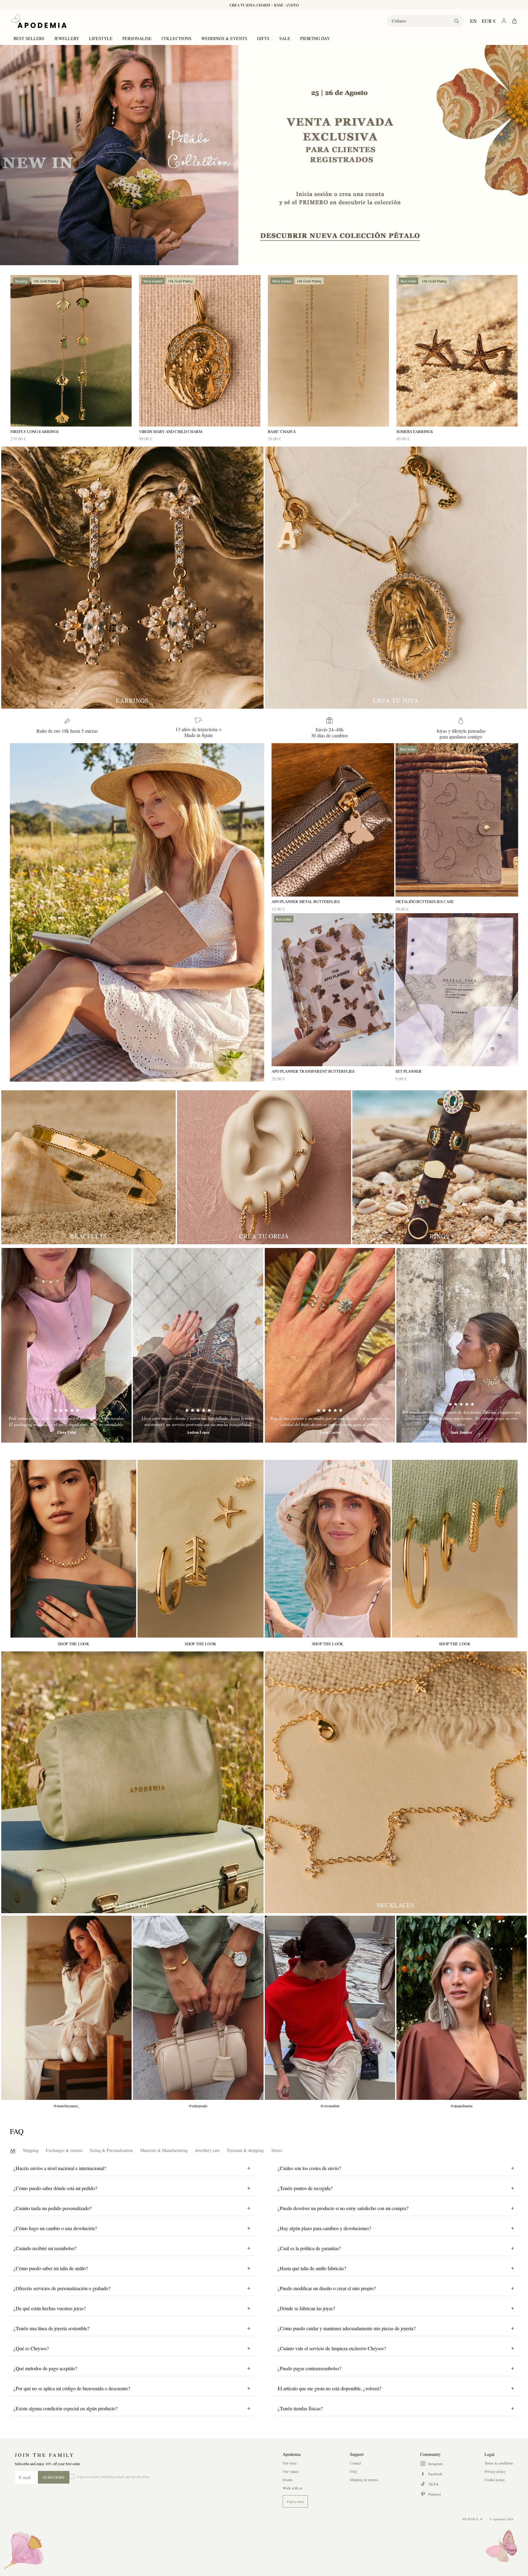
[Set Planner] (457, 990)
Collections (176, 38)
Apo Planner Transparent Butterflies (313, 1071)
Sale (285, 38)
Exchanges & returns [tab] (64, 2150)
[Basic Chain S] (328, 351)
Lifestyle (101, 38)
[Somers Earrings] (457, 351)
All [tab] (13, 2150)
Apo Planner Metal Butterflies (306, 902)
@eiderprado (198, 2106)
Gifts (263, 38)
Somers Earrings (415, 432)
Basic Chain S (282, 432)
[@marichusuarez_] (66, 2008)
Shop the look (73, 1644)
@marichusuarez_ (66, 2106)
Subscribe (54, 2477)
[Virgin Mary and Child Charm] (200, 351)
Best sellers (29, 38)
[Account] (504, 21)
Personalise (137, 38)
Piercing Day (315, 38)
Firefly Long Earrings (35, 432)
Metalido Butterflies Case (425, 902)
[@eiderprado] (198, 2008)
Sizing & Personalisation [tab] (111, 2150)
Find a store (295, 2501)
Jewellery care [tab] (207, 2150)
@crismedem (330, 2106)
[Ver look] (73, 1549)
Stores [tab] (277, 2150)
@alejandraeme (461, 2106)
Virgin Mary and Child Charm (171, 432)
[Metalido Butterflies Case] (457, 820)
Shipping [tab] (31, 2150)
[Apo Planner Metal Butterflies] (333, 820)
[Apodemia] (39, 21)
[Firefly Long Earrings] (71, 351)
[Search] (456, 21)
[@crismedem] (330, 2008)
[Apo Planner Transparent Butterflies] (333, 990)
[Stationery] (137, 912)
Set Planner (409, 1071)
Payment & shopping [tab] (246, 2150)
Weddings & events (224, 38)
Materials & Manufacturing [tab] (164, 2150)
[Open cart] (514, 21)
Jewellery (67, 38)
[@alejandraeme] (462, 2008)
